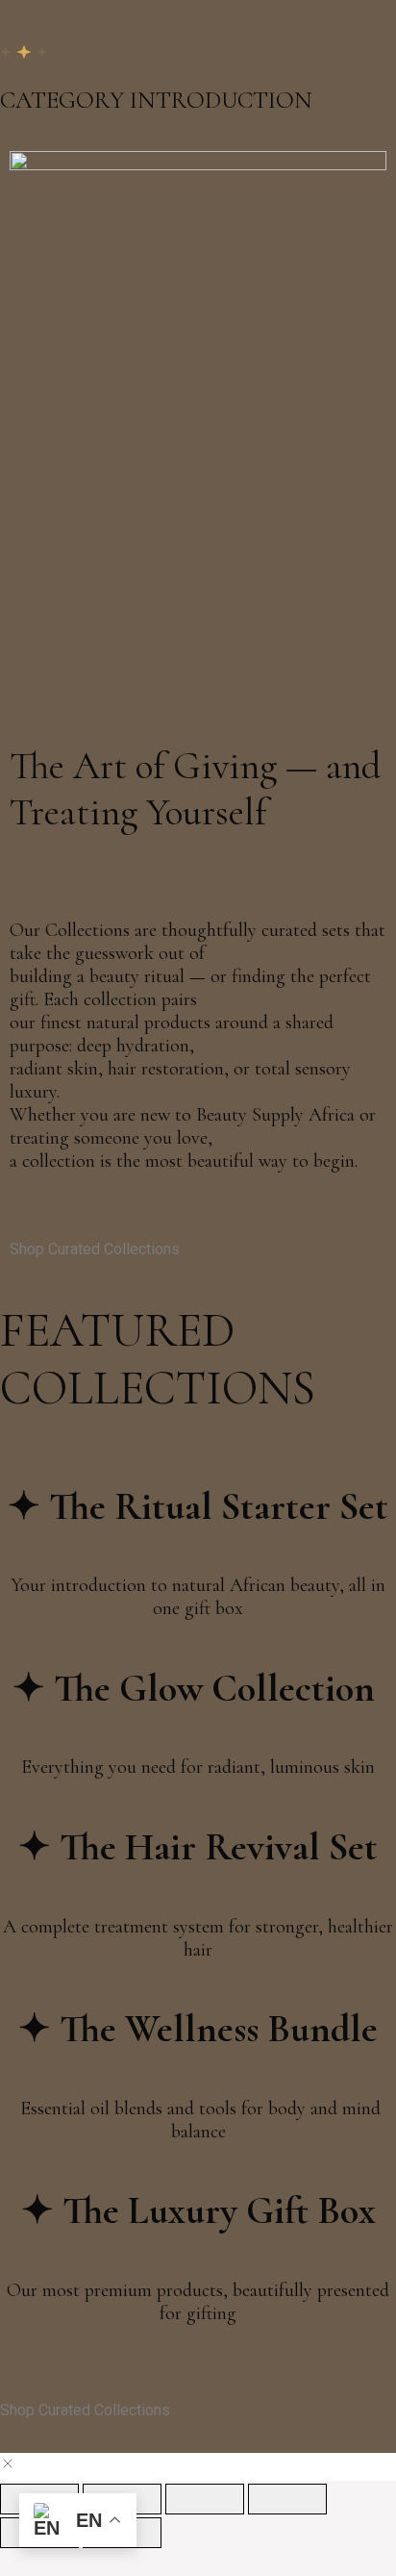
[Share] (205, 2499)
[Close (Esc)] (287, 2499)
